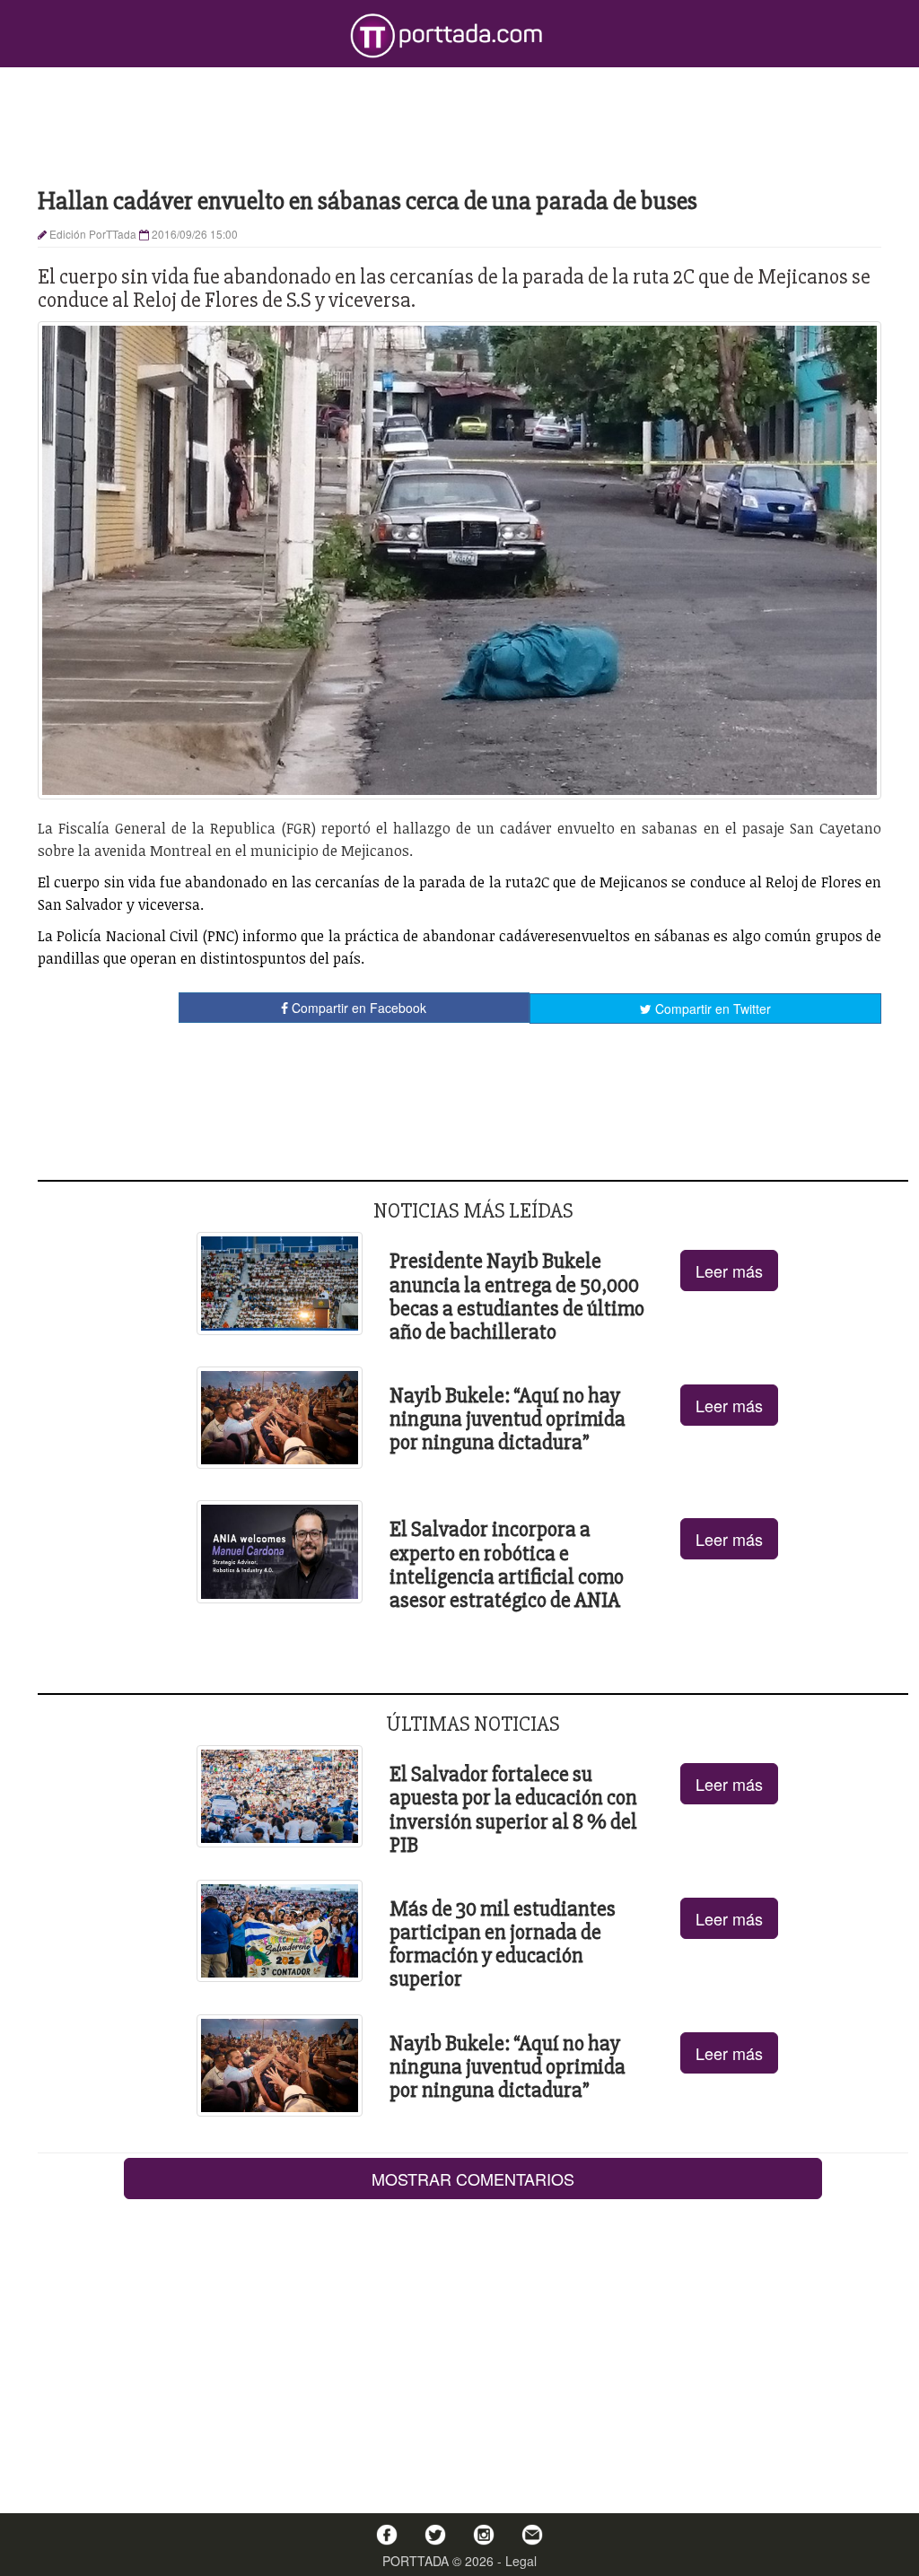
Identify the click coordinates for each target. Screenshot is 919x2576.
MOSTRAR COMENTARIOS (473, 2179)
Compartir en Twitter (711, 1009)
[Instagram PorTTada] (484, 2535)
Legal (521, 2561)
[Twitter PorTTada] (435, 2535)
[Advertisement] (459, 126)
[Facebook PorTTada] (387, 2535)
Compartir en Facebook (357, 1008)
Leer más (729, 1271)
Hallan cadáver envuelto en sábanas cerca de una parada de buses (368, 201)
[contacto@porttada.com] (532, 2535)
